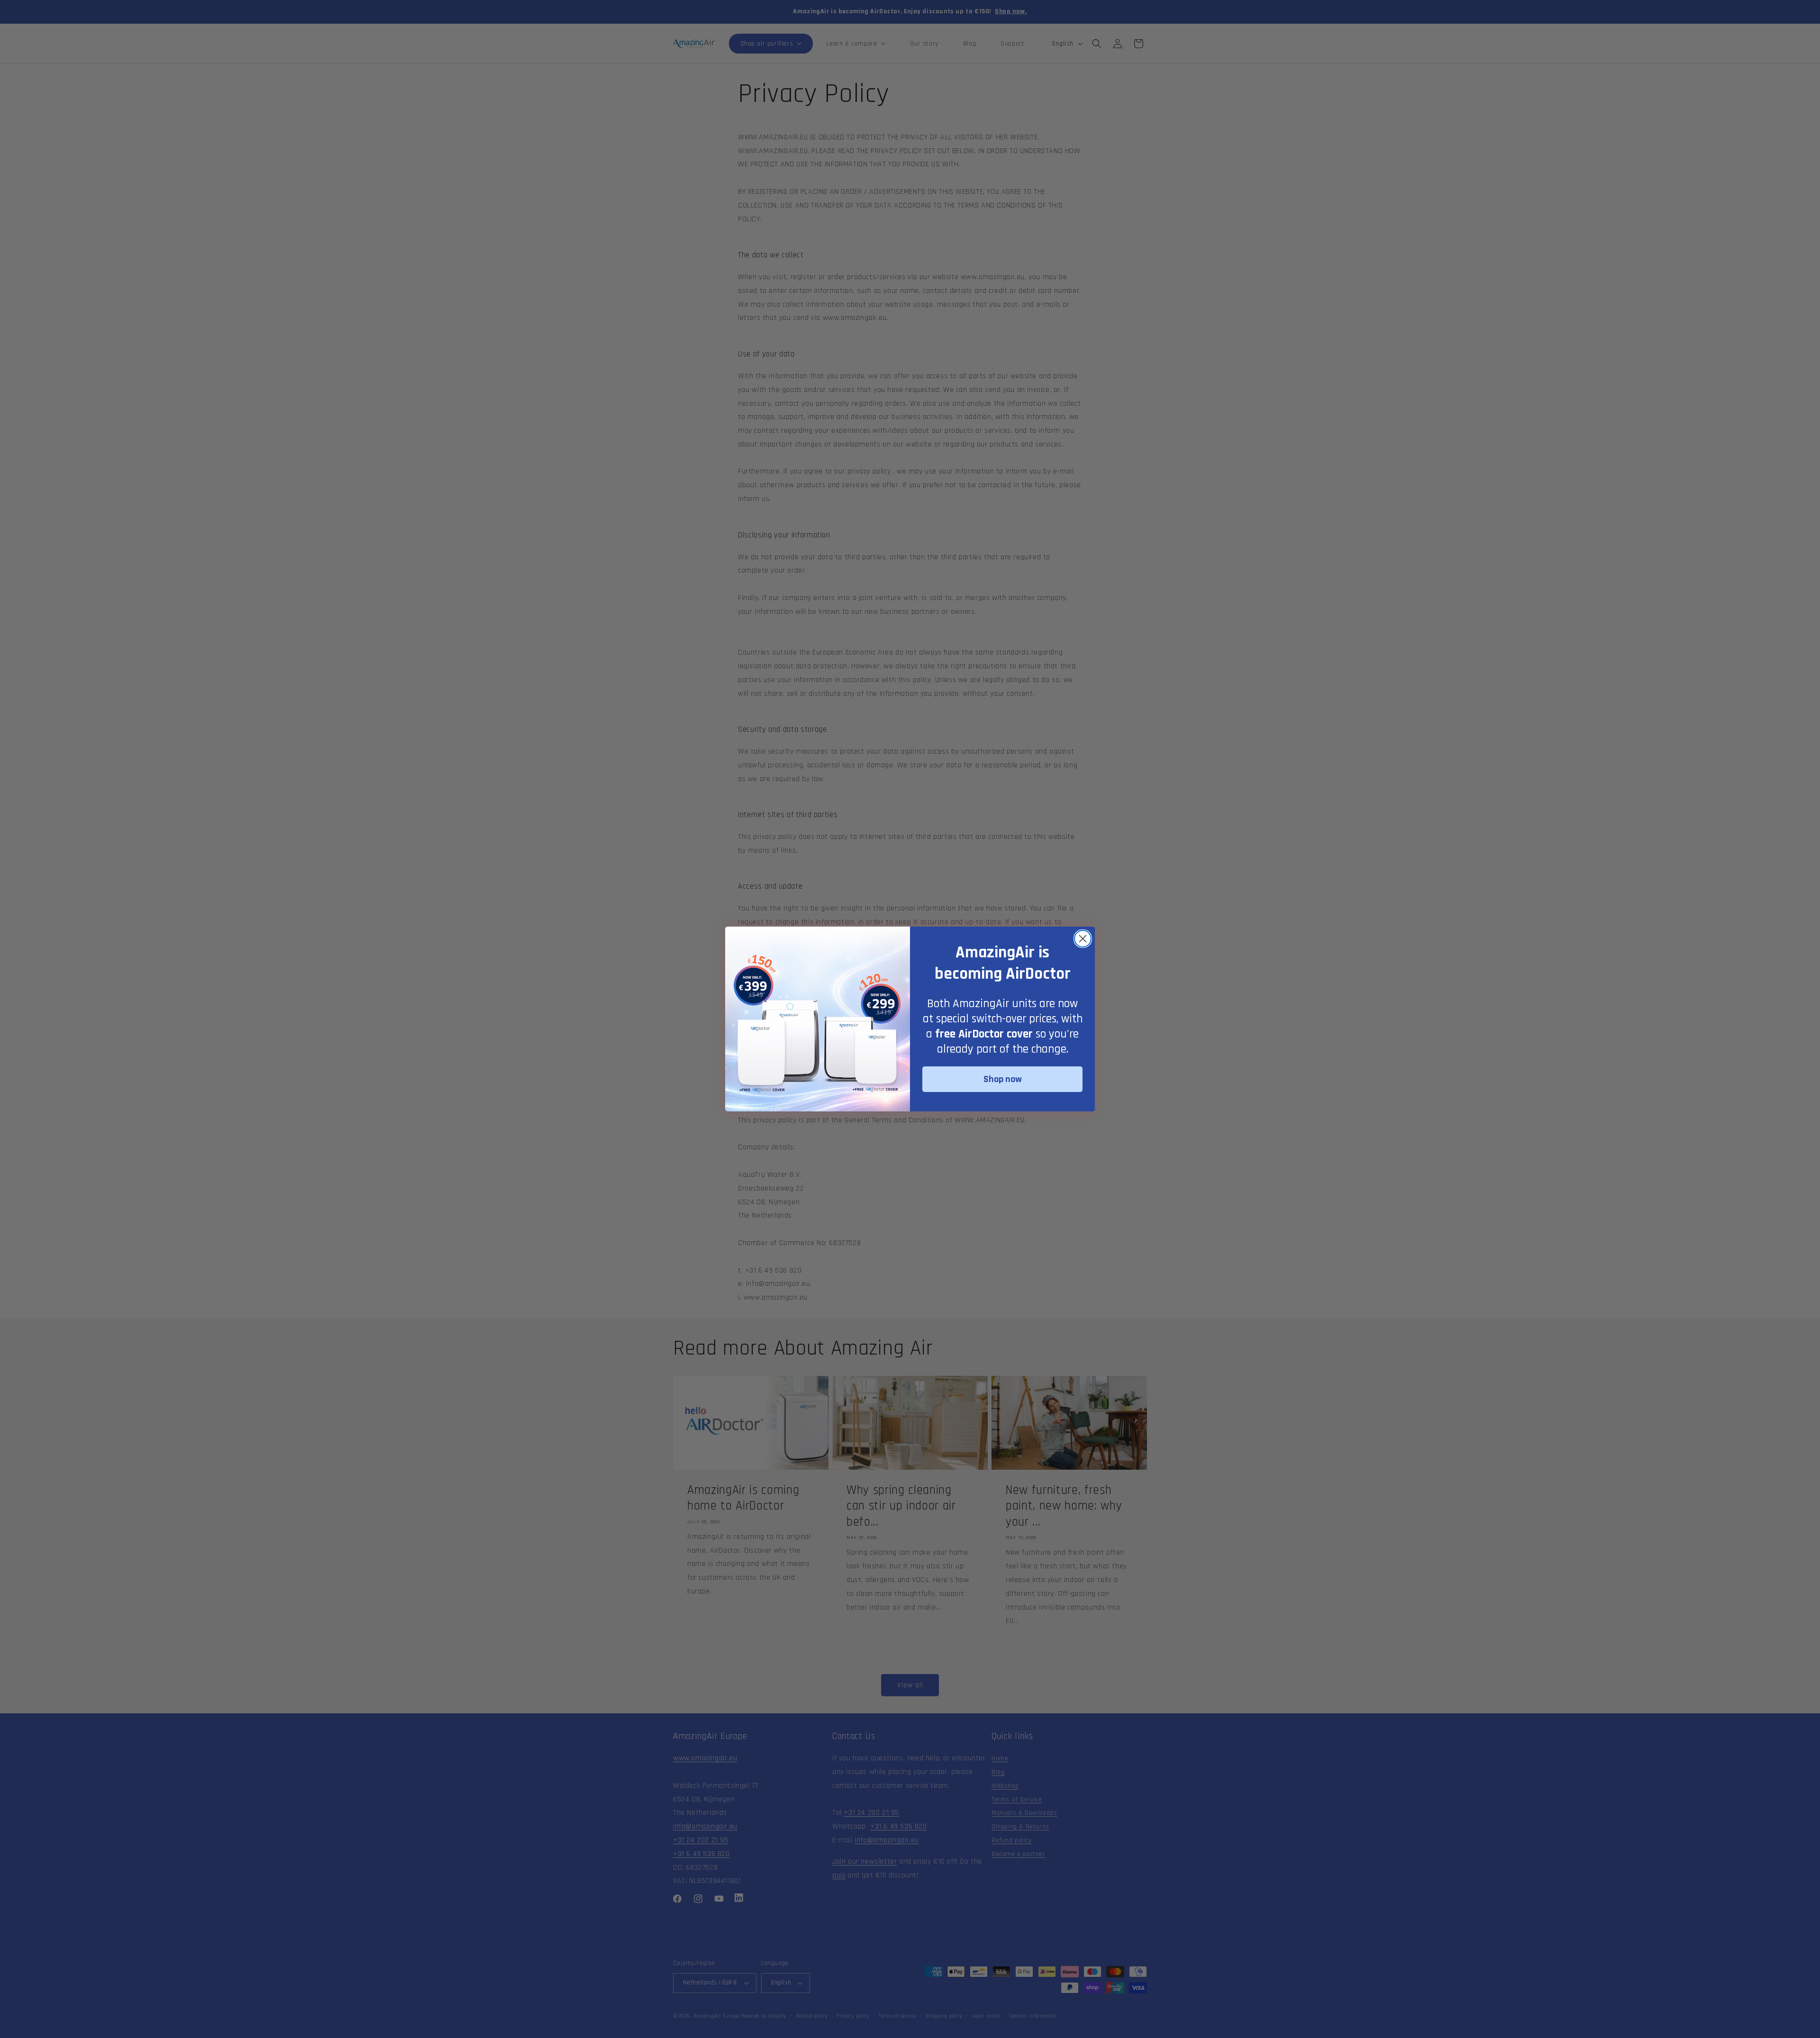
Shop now (1003, 1079)
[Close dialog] (1083, 939)
